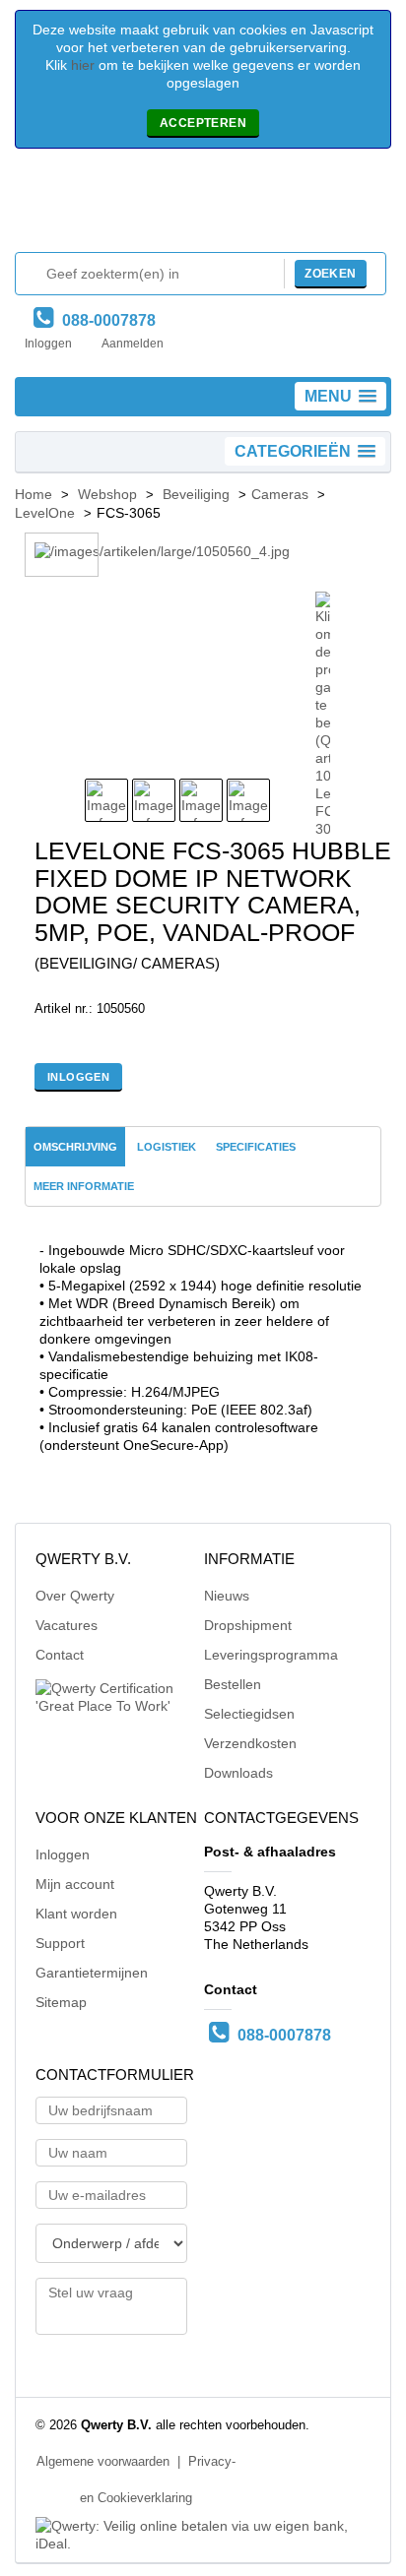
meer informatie (84, 1186)
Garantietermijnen (92, 1973)
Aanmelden (133, 344)
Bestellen (233, 1684)
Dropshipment (248, 1625)
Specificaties (256, 1147)
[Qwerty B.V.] (203, 205)
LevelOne (45, 513)
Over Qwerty (75, 1596)
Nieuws (227, 1596)
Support (60, 1943)
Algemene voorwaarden (103, 2462)
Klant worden (76, 1914)
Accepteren (203, 123)
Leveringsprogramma (271, 1655)
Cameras (280, 494)
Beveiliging (196, 494)
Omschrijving (75, 1147)
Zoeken (330, 274)
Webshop (107, 494)
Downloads (238, 1773)
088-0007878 (105, 320)
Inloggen (48, 344)
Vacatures (67, 1625)
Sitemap (61, 2002)
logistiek (167, 1147)
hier (83, 65)
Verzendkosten (250, 1743)
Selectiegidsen (249, 1714)
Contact (60, 1655)
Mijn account (75, 1884)
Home (34, 494)
